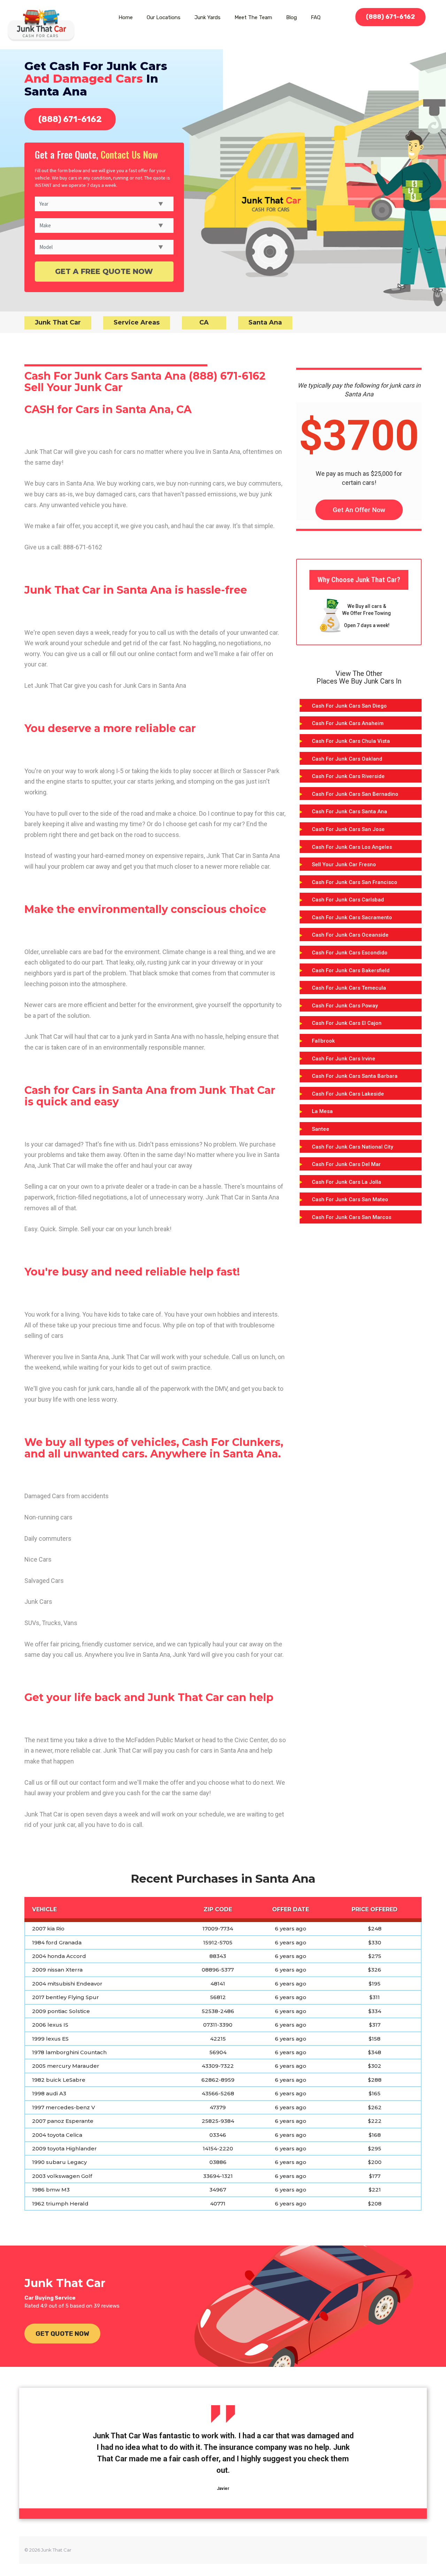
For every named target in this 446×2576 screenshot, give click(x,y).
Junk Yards (207, 17)
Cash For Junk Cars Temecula (349, 988)
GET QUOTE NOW (62, 2334)
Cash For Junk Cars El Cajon (347, 1023)
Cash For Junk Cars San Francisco (355, 882)
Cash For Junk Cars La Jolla (347, 1182)
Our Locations (164, 17)
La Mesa (322, 1111)
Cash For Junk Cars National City (352, 1147)
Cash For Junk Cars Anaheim (348, 723)
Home (126, 17)
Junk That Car (58, 322)
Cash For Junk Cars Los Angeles (352, 847)
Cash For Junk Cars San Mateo (350, 1199)
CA (204, 322)
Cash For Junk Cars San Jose (348, 829)
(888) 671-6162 (390, 17)
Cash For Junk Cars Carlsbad (348, 900)
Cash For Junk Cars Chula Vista (351, 741)
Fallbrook (323, 1041)
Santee (321, 1129)
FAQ (316, 17)
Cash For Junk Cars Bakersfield (351, 970)
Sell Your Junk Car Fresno (344, 864)
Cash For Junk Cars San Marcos (352, 1217)
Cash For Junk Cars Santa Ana (349, 811)
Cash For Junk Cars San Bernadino (355, 794)
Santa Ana (265, 322)
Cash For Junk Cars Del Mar (346, 1164)
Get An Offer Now (359, 510)
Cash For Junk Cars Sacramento (352, 917)
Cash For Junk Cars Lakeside (348, 1094)
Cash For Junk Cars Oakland (347, 759)
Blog (291, 17)
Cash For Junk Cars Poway (345, 1006)
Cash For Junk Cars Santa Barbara (355, 1076)
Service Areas (137, 322)
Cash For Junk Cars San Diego (349, 706)
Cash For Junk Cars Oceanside (350, 935)
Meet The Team (253, 17)
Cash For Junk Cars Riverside (348, 776)
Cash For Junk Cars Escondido (350, 953)
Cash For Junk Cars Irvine (344, 1059)
